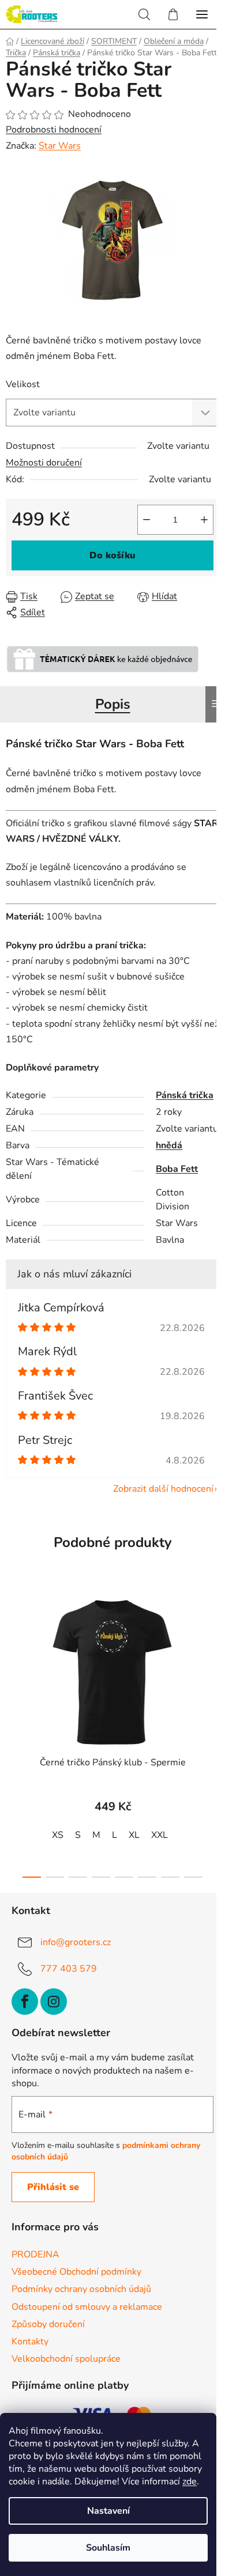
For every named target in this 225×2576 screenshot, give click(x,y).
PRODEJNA (35, 2255)
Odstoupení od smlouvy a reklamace (87, 2307)
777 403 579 (69, 1968)
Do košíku (112, 555)
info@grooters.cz (76, 1942)
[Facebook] (25, 2002)
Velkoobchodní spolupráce (66, 2359)
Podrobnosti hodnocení (54, 130)
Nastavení (108, 2511)
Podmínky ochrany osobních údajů (81, 2289)
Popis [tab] (113, 704)
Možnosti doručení (44, 463)
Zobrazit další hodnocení (163, 1489)
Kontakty (30, 2342)
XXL (160, 1835)
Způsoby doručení (48, 2324)
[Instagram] (54, 2002)
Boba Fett (177, 1169)
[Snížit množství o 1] (147, 520)
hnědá (169, 1145)
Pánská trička (185, 1095)
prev (12, 1655)
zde (190, 2482)
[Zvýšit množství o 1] (204, 520)
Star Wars (60, 146)
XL (134, 1835)
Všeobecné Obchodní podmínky (76, 2272)
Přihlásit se (53, 2187)
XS (58, 1835)
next (213, 1655)
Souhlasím (108, 2548)
